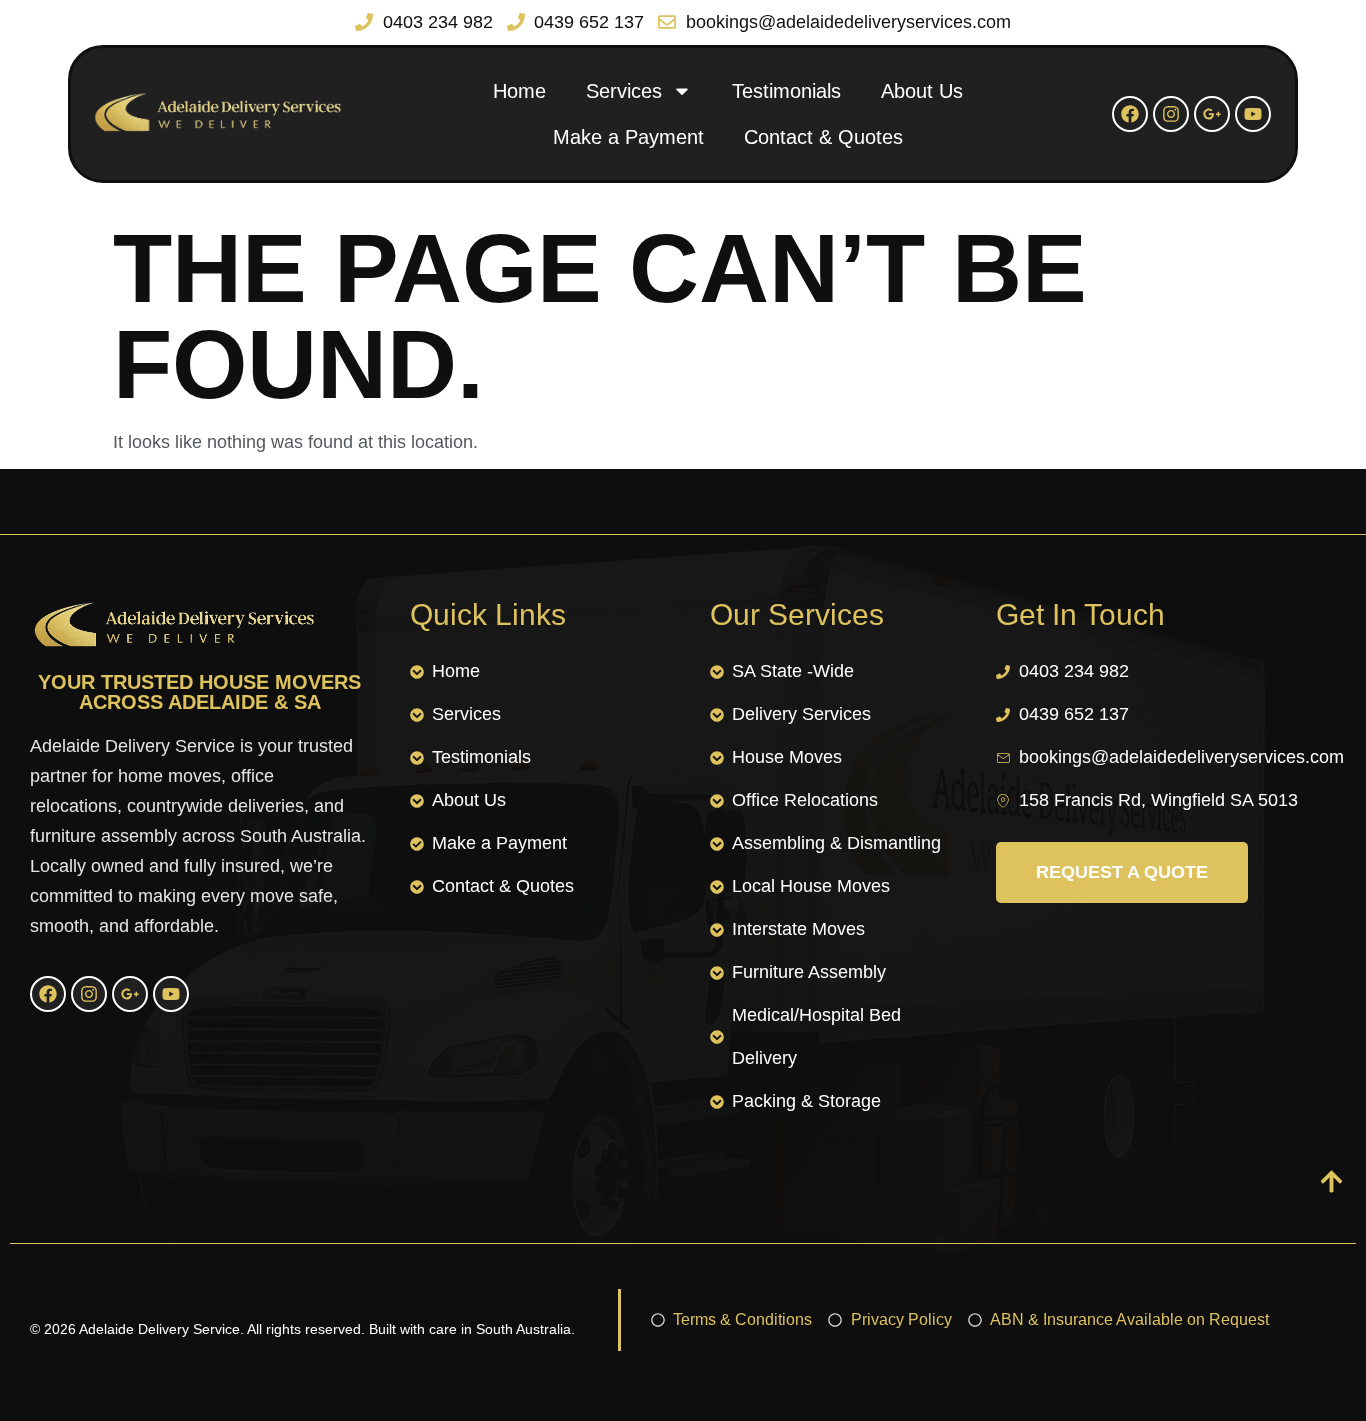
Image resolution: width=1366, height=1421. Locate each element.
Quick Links (488, 614)
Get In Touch (1080, 614)
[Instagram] (1171, 114)
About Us (922, 91)
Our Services (797, 614)
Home (519, 91)
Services (624, 91)
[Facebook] (1130, 114)
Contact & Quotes (823, 137)
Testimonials (786, 91)
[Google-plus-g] (1212, 114)
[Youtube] (1253, 114)
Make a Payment (628, 137)
